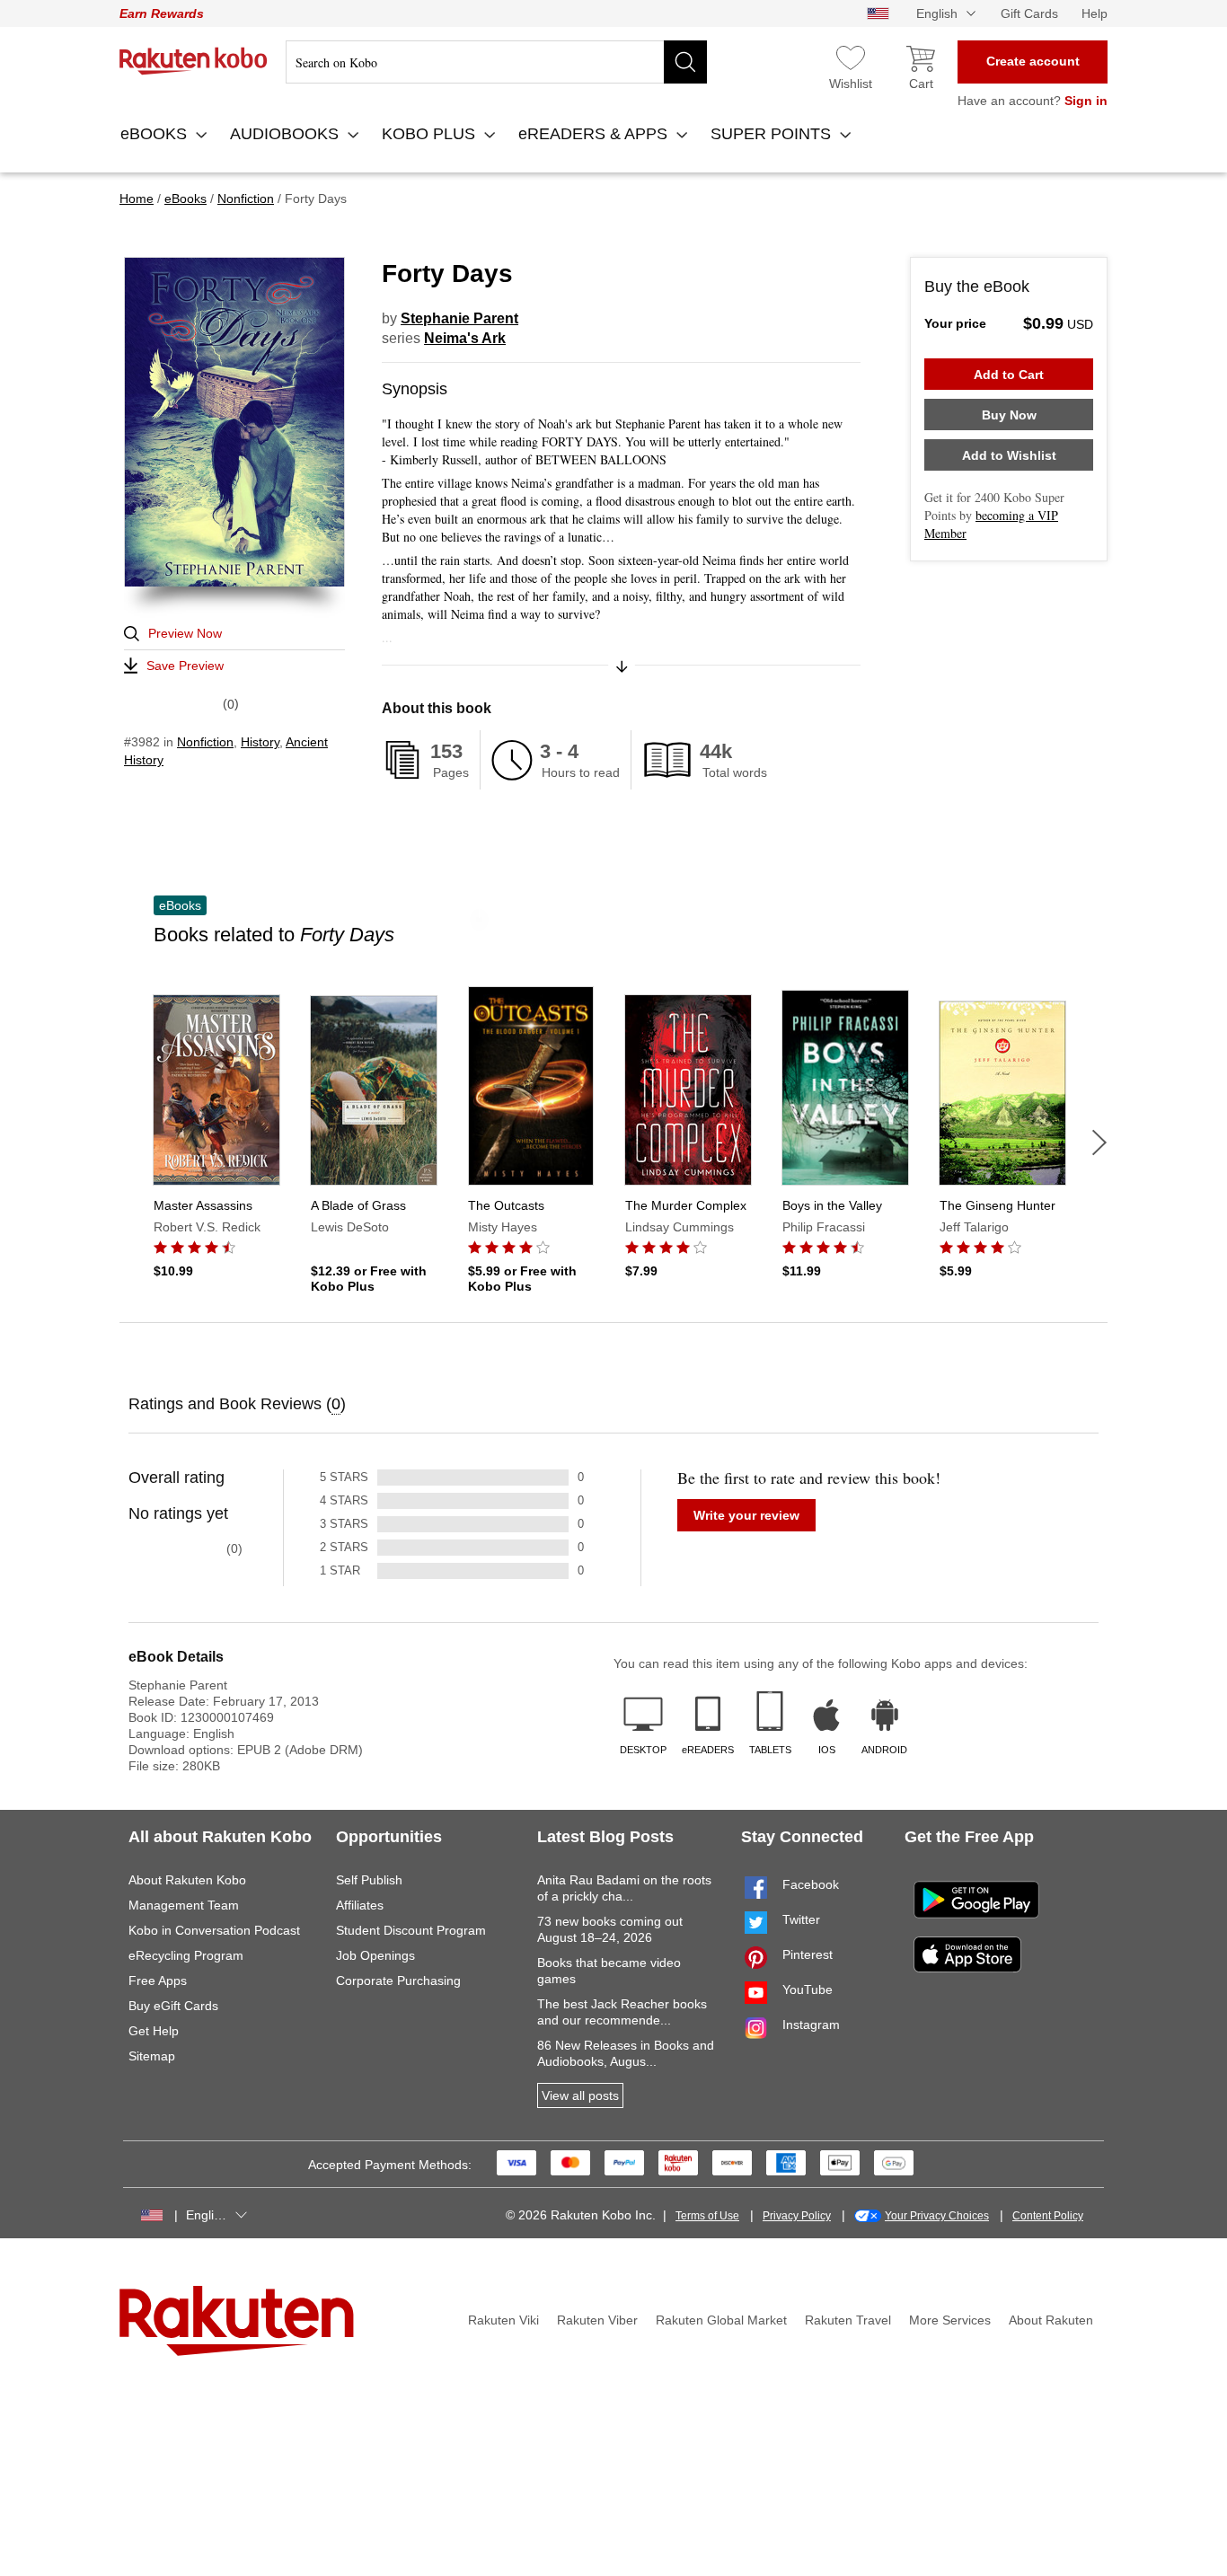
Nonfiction (205, 742)
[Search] (685, 62)
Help (1095, 13)
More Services (950, 2320)
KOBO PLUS (431, 134)
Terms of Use (707, 2216)
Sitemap (152, 2056)
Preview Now (185, 633)
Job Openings (375, 1955)
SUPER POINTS (773, 134)
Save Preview (185, 666)
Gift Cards (1029, 13)
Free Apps (158, 1981)
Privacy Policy (797, 2216)
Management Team (184, 1905)
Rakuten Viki (503, 2320)
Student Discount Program (411, 1930)
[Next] (1099, 1142)
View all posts (580, 2095)
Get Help (154, 2031)
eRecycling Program (186, 1955)
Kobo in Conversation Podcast (214, 1930)
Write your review (746, 1515)
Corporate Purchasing (398, 1981)
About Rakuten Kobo (187, 1880)
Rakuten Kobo (194, 61)
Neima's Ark (465, 338)
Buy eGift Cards (173, 2006)
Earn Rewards (162, 13)
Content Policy (1048, 2216)
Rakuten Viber (597, 2320)
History (260, 742)
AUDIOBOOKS (287, 134)
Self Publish (369, 1880)
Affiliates (360, 1905)
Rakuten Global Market (721, 2320)
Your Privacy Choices (937, 2216)
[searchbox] (496, 62)
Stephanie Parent (459, 318)
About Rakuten (1051, 2320)
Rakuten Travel (848, 2320)
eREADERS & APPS (595, 134)
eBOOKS (156, 134)
